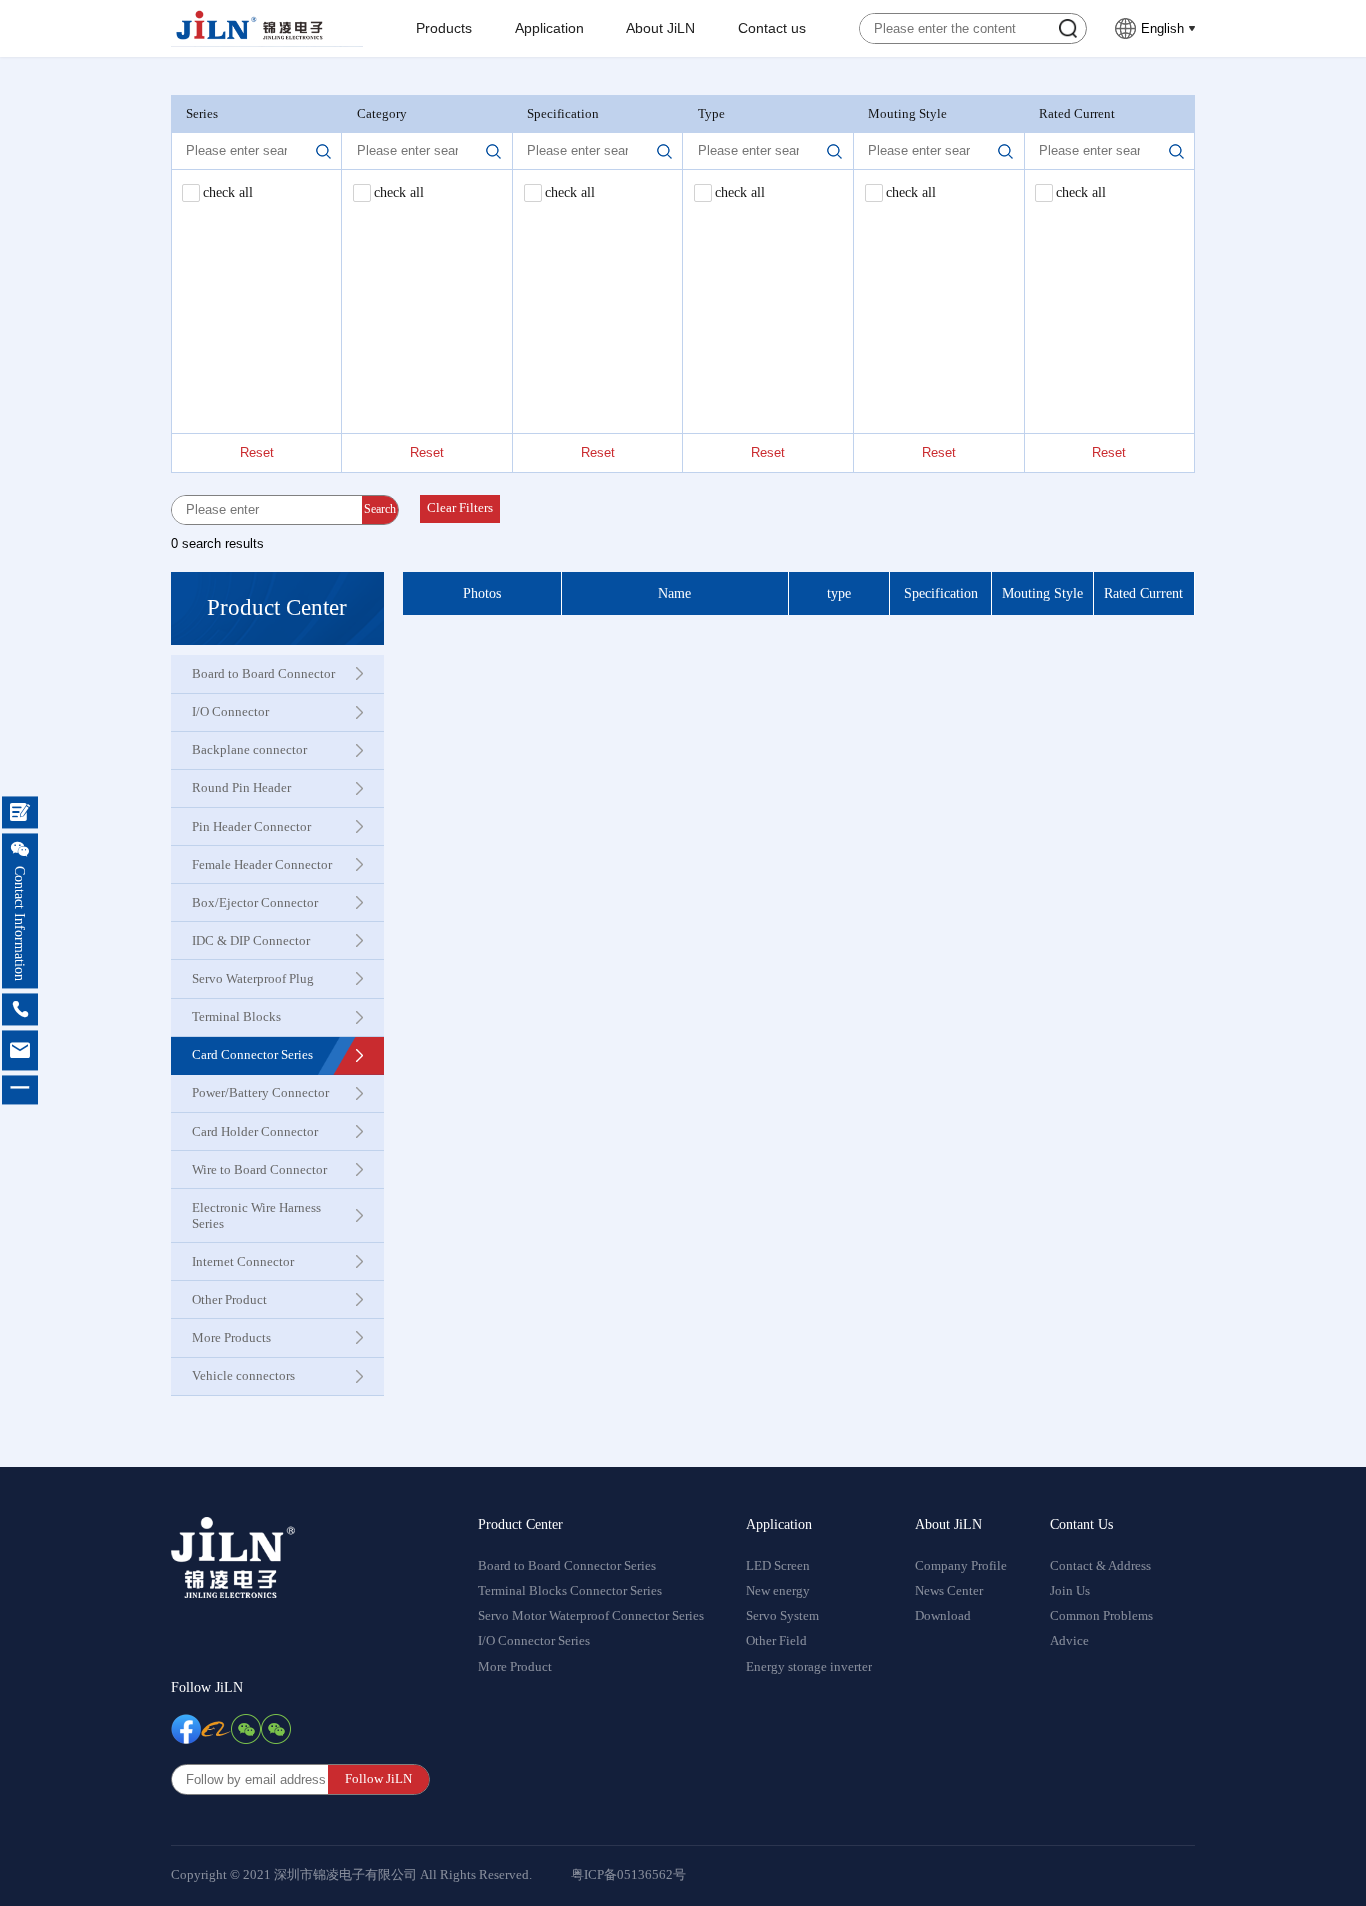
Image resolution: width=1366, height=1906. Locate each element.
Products (444, 28)
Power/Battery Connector (260, 1092)
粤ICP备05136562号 (628, 1875)
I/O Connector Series (534, 1641)
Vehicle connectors (243, 1375)
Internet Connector (243, 1261)
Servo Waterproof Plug (253, 978)
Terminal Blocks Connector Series (570, 1591)
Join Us (1070, 1591)
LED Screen (778, 1566)
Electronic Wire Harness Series (256, 1215)
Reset (257, 452)
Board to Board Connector (263, 673)
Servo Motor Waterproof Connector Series (591, 1616)
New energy (778, 1591)
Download (943, 1616)
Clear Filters (460, 508)
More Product (515, 1667)
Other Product (229, 1299)
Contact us (772, 28)
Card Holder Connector (255, 1131)
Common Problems (1101, 1616)
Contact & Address (1100, 1566)
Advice (1069, 1641)
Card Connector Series (252, 1054)
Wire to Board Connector (259, 1169)
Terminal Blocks (236, 1016)
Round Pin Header (241, 787)
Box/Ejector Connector (255, 902)
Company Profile (961, 1566)
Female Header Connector (262, 864)
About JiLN (660, 28)
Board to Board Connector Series (567, 1566)
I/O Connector (230, 711)
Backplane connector (249, 749)
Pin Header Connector (251, 826)
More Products (231, 1337)
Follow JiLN (207, 1687)
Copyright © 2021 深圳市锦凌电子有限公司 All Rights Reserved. (351, 1875)
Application (549, 28)
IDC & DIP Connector (251, 940)
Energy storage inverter (809, 1667)
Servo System (782, 1616)
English (1162, 28)
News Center (949, 1591)
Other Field (776, 1641)
